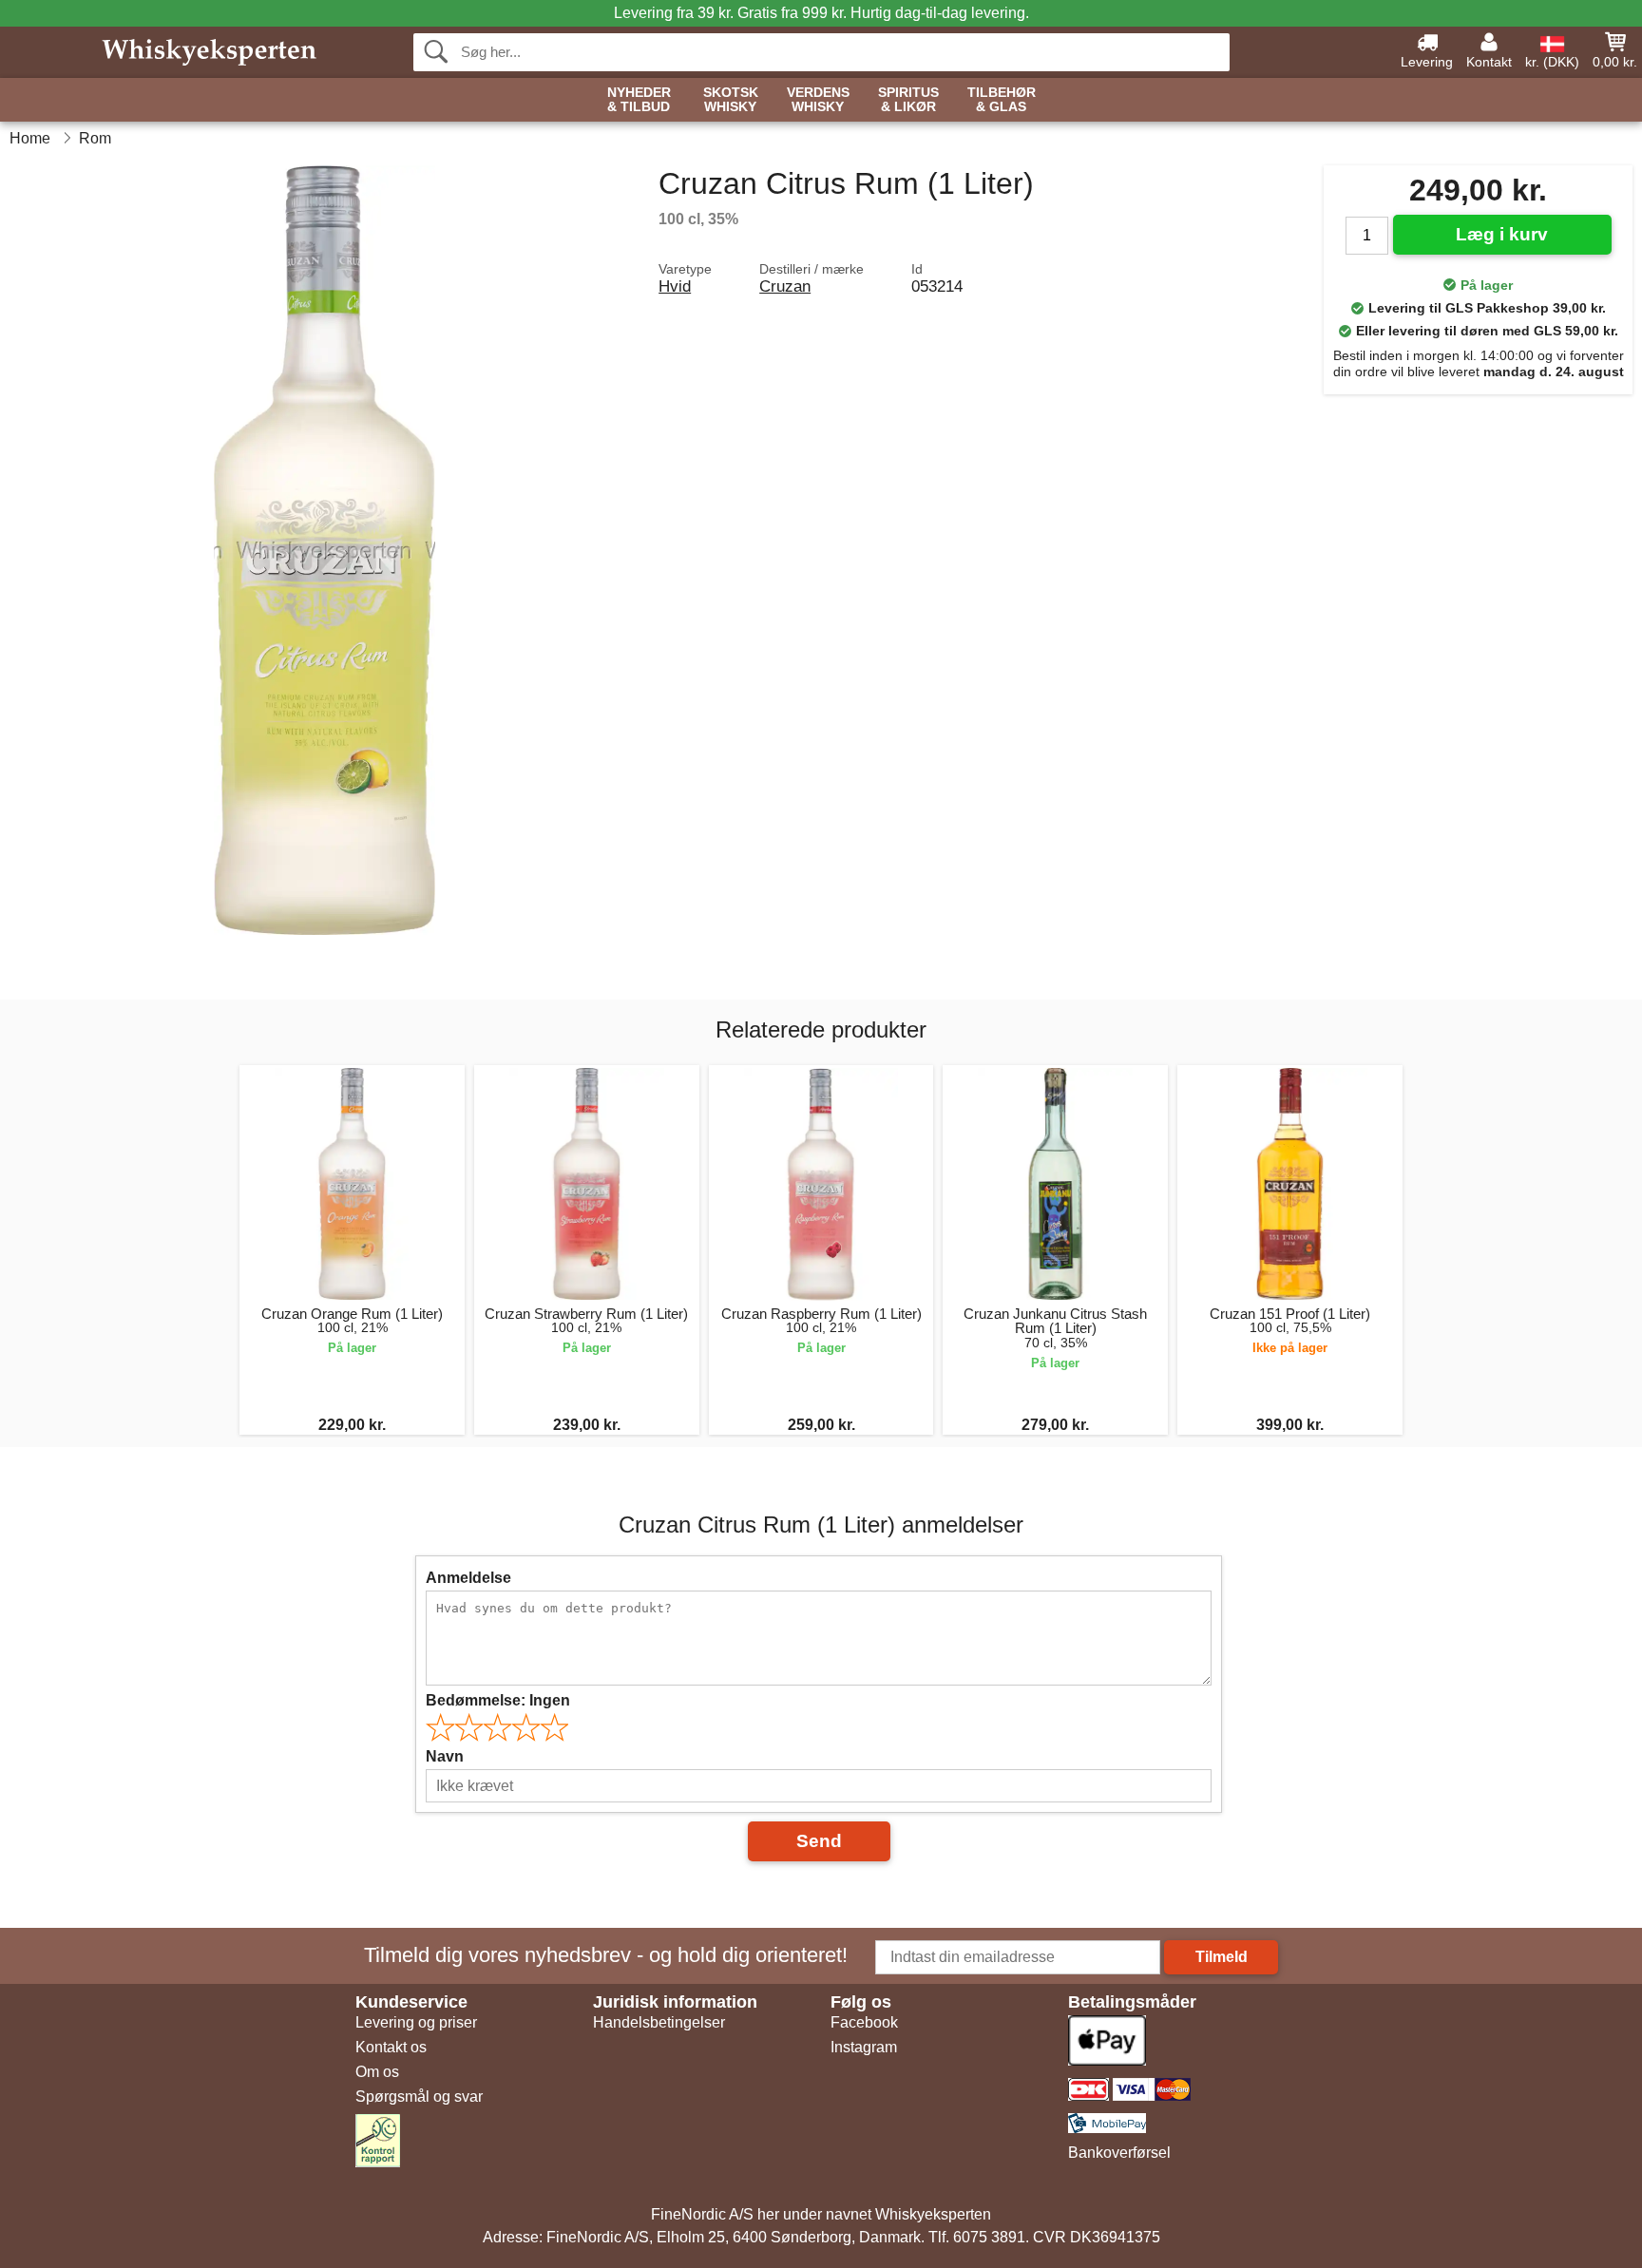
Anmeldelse (468, 1578)
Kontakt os (391, 2047)
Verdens (818, 100)
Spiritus (908, 100)
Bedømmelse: (498, 1700)
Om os (377, 2072)
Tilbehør (1002, 100)
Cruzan (785, 286)
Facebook (864, 2022)
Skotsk (731, 100)
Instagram (864, 2047)
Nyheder (639, 100)
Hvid (675, 286)
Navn (445, 1756)
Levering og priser (416, 2022)
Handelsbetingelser (659, 2022)
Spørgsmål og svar (419, 2096)
